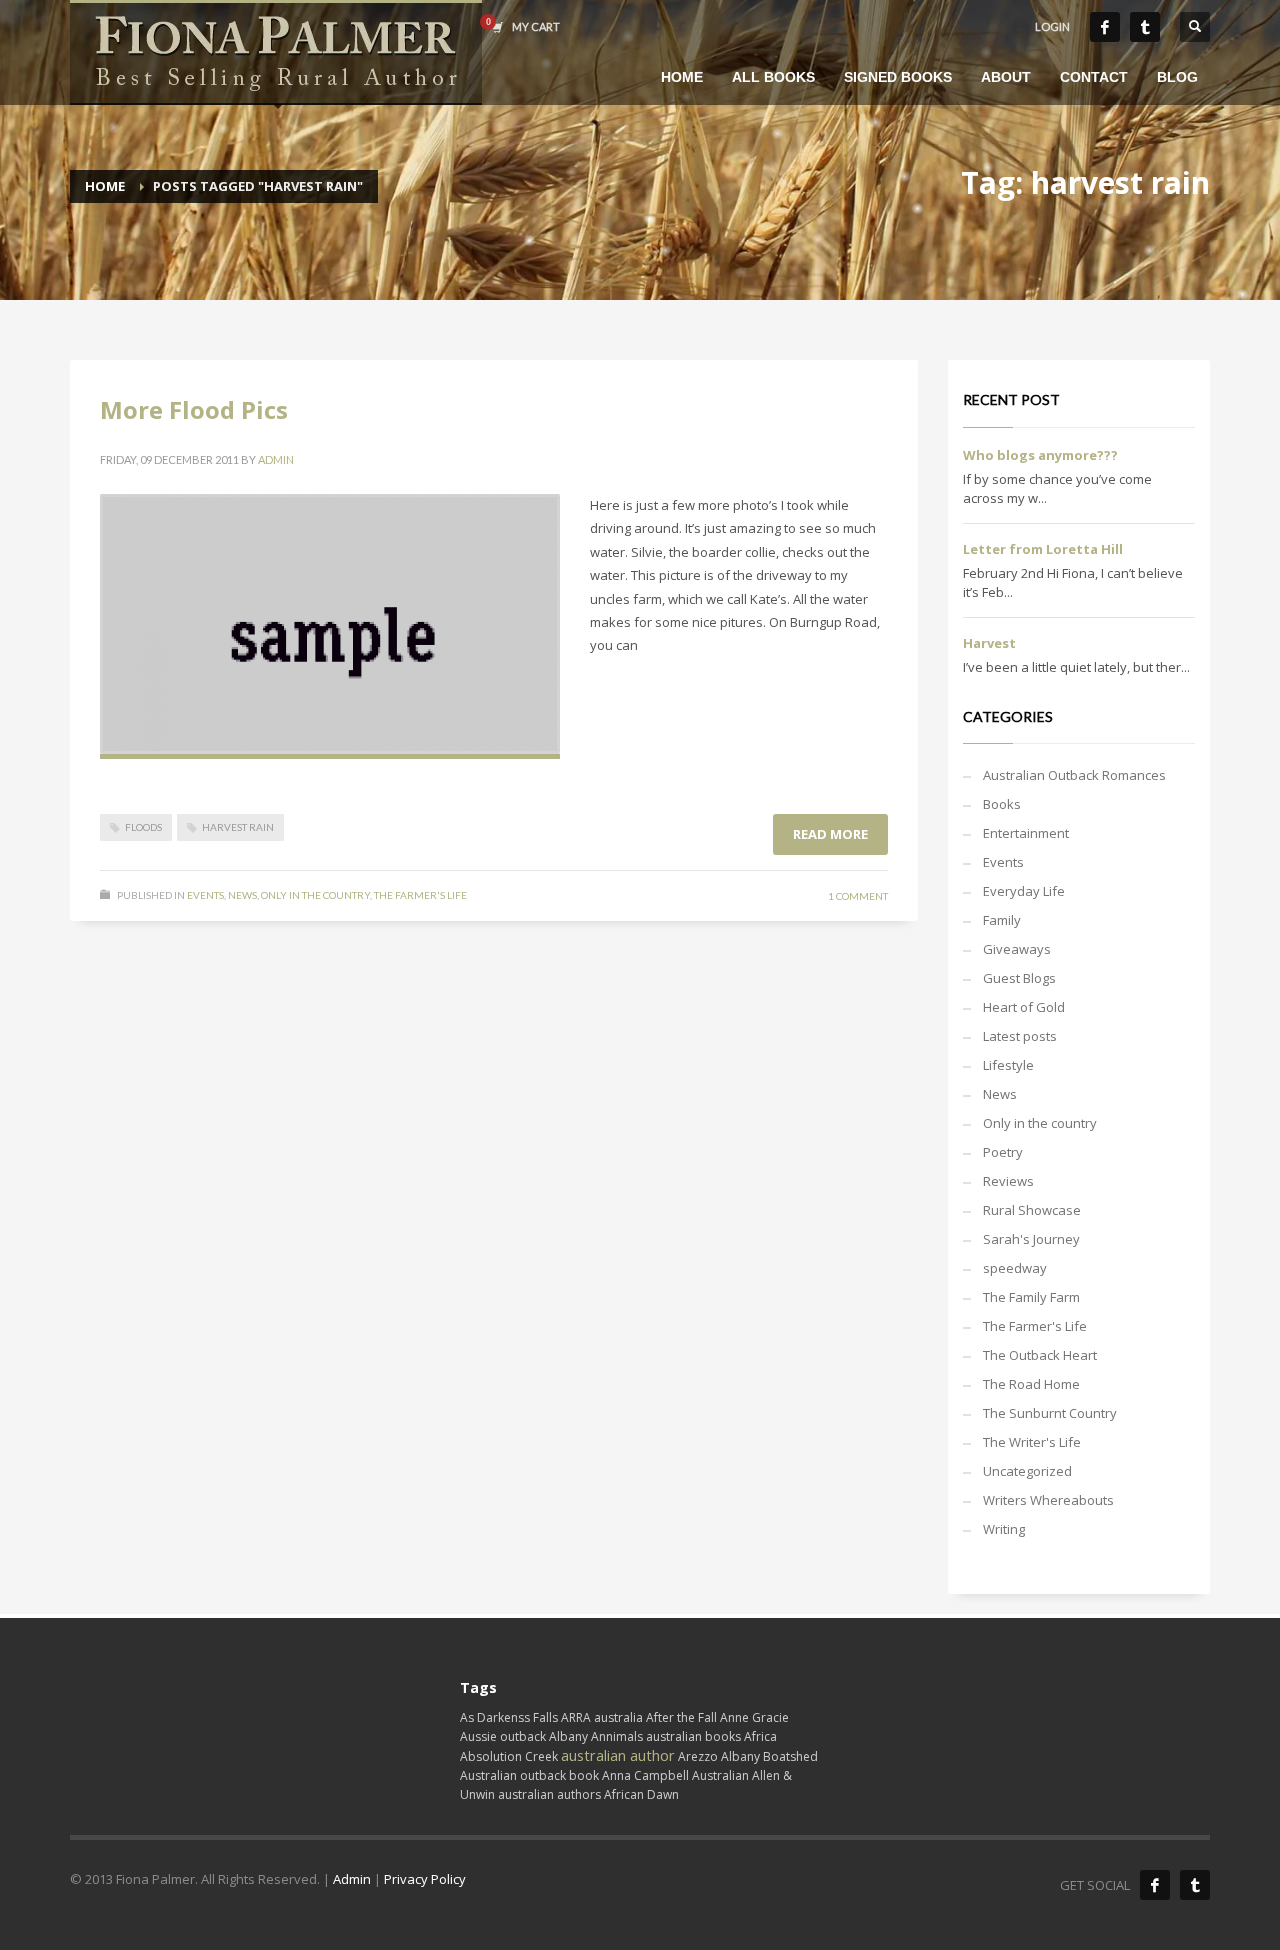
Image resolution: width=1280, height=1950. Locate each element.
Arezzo (698, 1756)
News (242, 895)
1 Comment (858, 896)
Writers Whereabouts (1048, 1500)
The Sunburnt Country (1050, 1413)
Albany (568, 1736)
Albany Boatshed (769, 1756)
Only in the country (315, 895)
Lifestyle (1008, 1065)
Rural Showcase (1032, 1210)
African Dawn (641, 1794)
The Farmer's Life (420, 895)
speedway (1015, 1268)
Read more (830, 834)
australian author (618, 1755)
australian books (693, 1736)
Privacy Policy (425, 1879)
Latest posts (1020, 1036)
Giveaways (1017, 949)
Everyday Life (1024, 891)
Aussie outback (503, 1736)
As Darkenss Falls (509, 1717)
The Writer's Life (1032, 1442)
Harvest (989, 643)
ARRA (576, 1717)
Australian (720, 1775)
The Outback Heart (1040, 1355)
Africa (760, 1736)
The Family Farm (1031, 1297)
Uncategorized (1027, 1471)
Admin (276, 459)
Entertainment (1026, 833)
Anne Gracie (754, 1717)
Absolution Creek (509, 1756)
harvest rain (238, 827)
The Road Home (1031, 1384)
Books (1002, 804)
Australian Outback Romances (1074, 775)
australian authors (549, 1794)
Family (1002, 920)
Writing (1004, 1529)
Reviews (1008, 1181)
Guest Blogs (1019, 978)
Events (205, 895)
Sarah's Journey (1031, 1239)
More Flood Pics (194, 409)
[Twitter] (1145, 27)
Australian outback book (529, 1775)
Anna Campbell (645, 1775)
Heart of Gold (1024, 1007)
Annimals (617, 1736)
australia (618, 1717)
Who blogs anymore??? (1040, 455)
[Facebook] (1105, 27)
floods (143, 827)
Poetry (1003, 1152)
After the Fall (681, 1717)
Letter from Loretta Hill (1043, 549)
